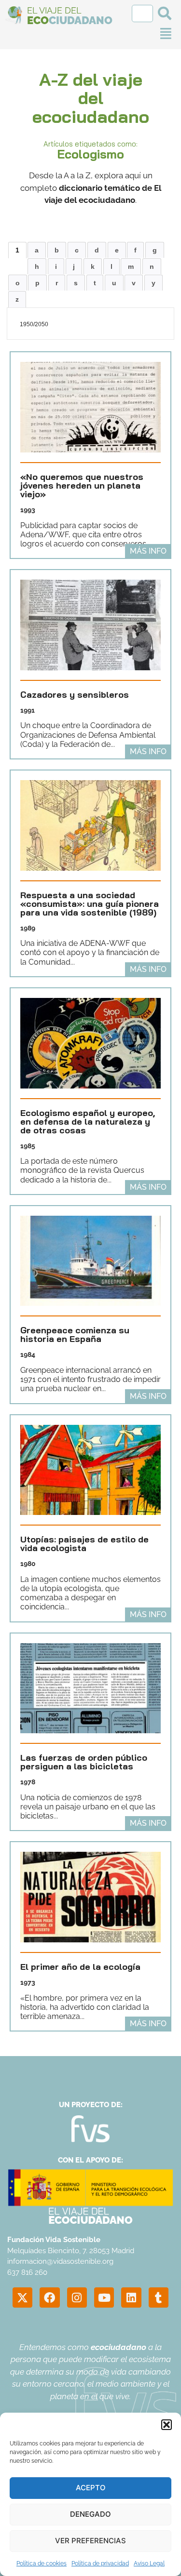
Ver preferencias (90, 2541)
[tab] (17, 250)
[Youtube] (104, 2297)
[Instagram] (77, 2297)
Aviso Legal (149, 2563)
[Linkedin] (131, 2297)
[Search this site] (143, 13)
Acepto (91, 2488)
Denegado (90, 2514)
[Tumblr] (159, 2297)
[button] (167, 2425)
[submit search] (165, 13)
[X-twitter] (22, 2297)
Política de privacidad (100, 2563)
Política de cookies (42, 2563)
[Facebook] (49, 2297)
